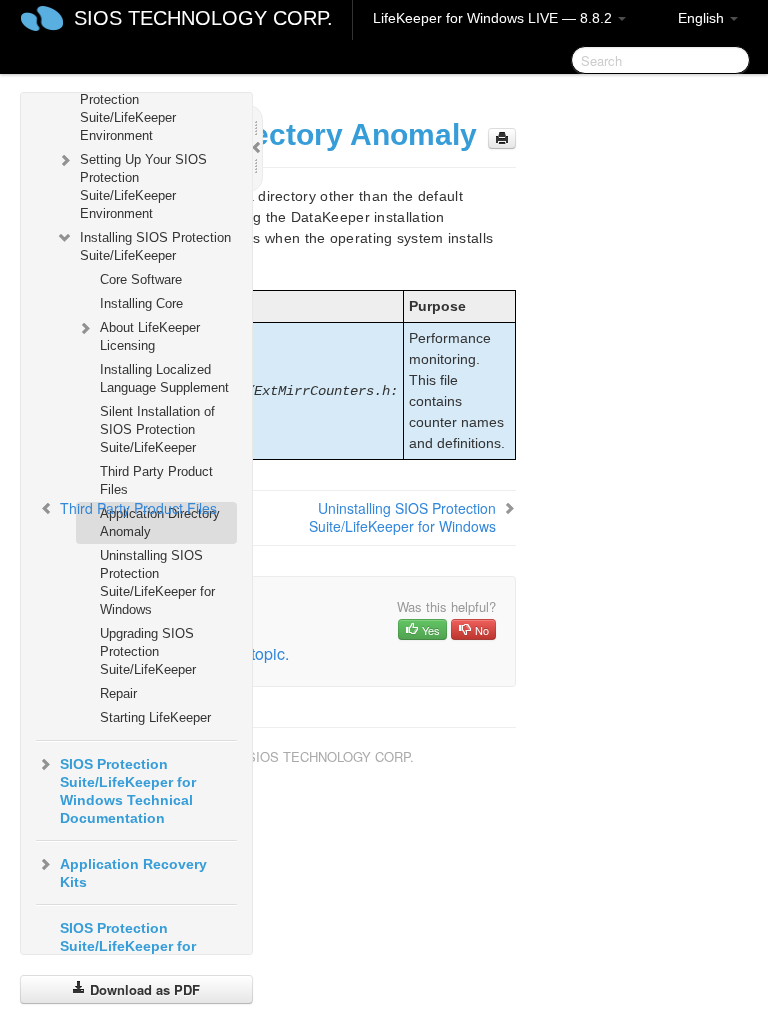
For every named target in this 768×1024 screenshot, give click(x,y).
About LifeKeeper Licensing (150, 336)
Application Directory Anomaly (160, 522)
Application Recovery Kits (133, 873)
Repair (118, 693)
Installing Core (141, 303)
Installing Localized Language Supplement (164, 378)
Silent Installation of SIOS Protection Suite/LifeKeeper (157, 429)
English (703, 18)
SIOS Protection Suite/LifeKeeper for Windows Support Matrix (144, 946)
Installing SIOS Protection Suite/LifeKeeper (155, 246)
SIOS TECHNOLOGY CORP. (203, 18)
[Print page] (502, 138)
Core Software (141, 279)
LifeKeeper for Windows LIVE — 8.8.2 (494, 18)
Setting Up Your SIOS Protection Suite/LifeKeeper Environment (143, 186)
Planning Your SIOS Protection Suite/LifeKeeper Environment (138, 108)
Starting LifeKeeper (155, 717)
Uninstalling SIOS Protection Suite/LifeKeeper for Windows (157, 582)
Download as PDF (143, 989)
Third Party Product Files (156, 480)
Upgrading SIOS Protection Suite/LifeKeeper (148, 651)
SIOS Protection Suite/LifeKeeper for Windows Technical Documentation (128, 791)
